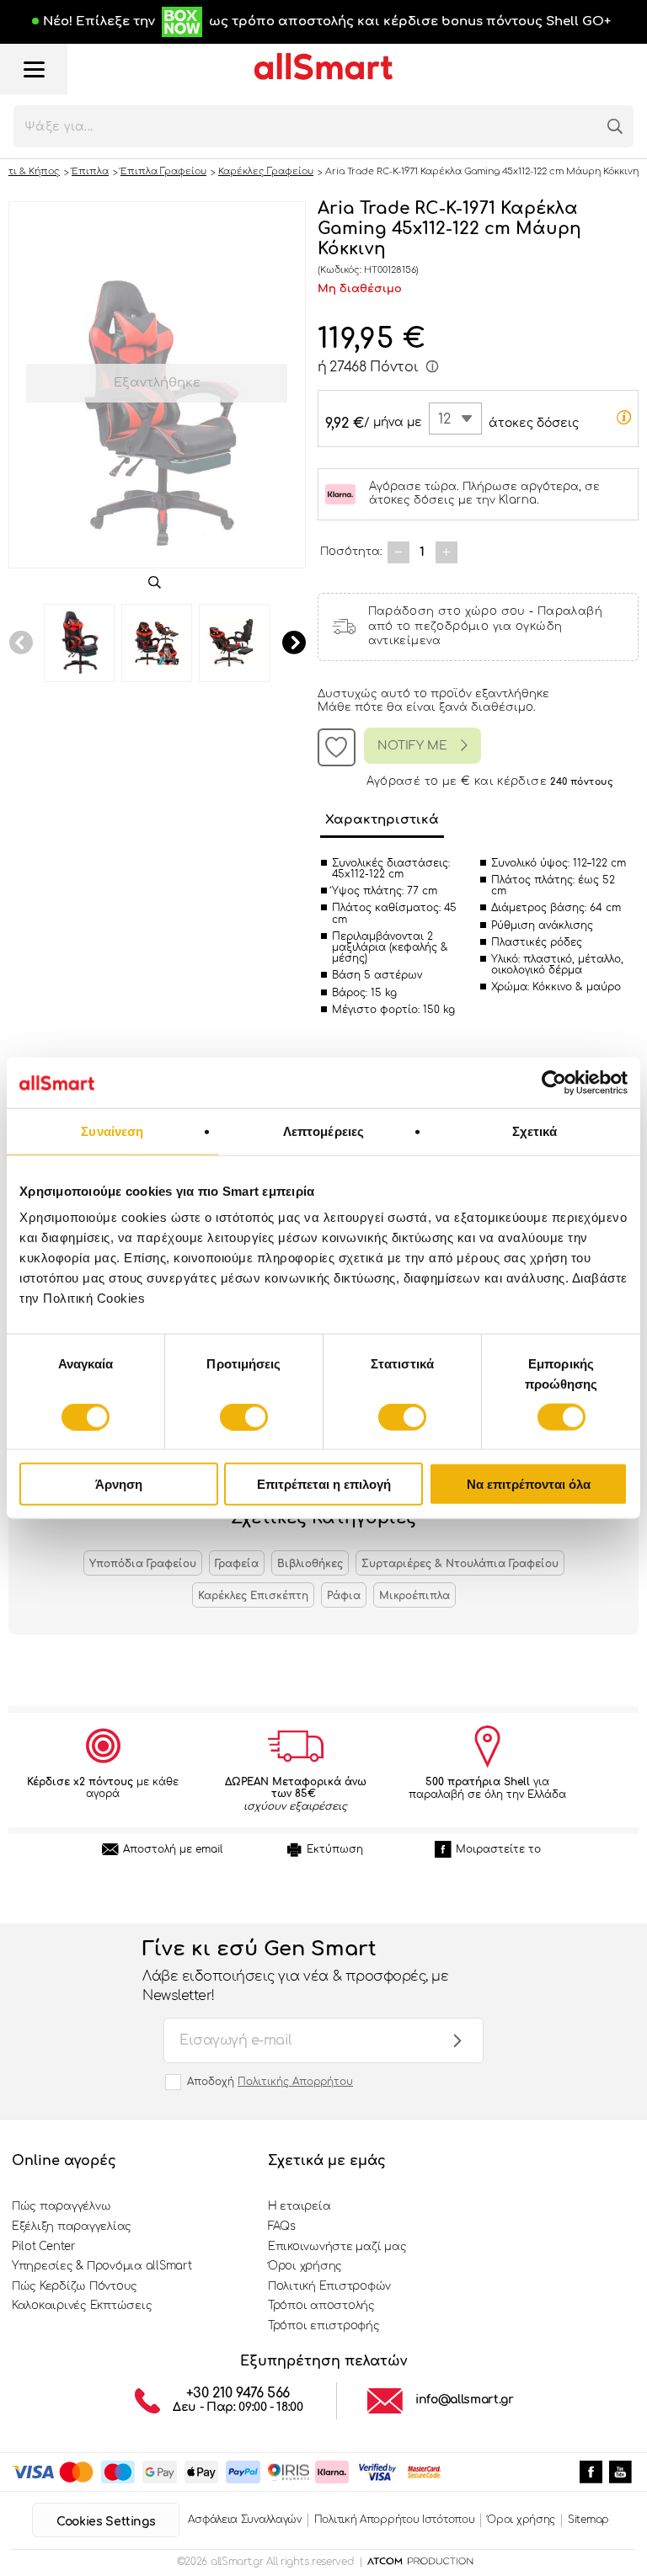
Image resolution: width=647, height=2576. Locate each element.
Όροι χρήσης (305, 2266)
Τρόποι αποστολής (321, 2306)
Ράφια (344, 1596)
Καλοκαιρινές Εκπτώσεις (82, 2306)
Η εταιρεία (299, 2206)
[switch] (244, 1416)
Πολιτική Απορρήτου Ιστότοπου (395, 2520)
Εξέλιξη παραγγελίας (72, 2227)
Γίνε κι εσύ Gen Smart (295, 1971)
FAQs (282, 2227)
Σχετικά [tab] (535, 1131)
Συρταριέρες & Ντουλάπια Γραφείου (460, 1564)
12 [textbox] (444, 419)
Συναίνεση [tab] (112, 1131)
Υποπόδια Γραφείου (143, 1564)
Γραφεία (237, 1564)
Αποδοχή (270, 2082)
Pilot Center (44, 2247)
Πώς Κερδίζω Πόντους (75, 2286)
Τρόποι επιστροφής (324, 2326)
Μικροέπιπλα (414, 1596)
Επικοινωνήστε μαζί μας (337, 2247)
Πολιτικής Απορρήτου (295, 2082)
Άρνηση (119, 1484)
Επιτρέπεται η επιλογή (324, 1484)
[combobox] (455, 419)
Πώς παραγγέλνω (61, 2206)
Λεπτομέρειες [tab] (323, 1131)
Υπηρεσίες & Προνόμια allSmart (102, 2266)
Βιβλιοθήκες (310, 1564)
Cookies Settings (106, 2522)
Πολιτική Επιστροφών (329, 2286)
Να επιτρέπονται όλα (529, 1484)
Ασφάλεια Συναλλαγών (244, 2520)
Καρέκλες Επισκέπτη (253, 1596)
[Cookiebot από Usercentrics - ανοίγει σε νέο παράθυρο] (554, 1082)
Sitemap (588, 2520)
